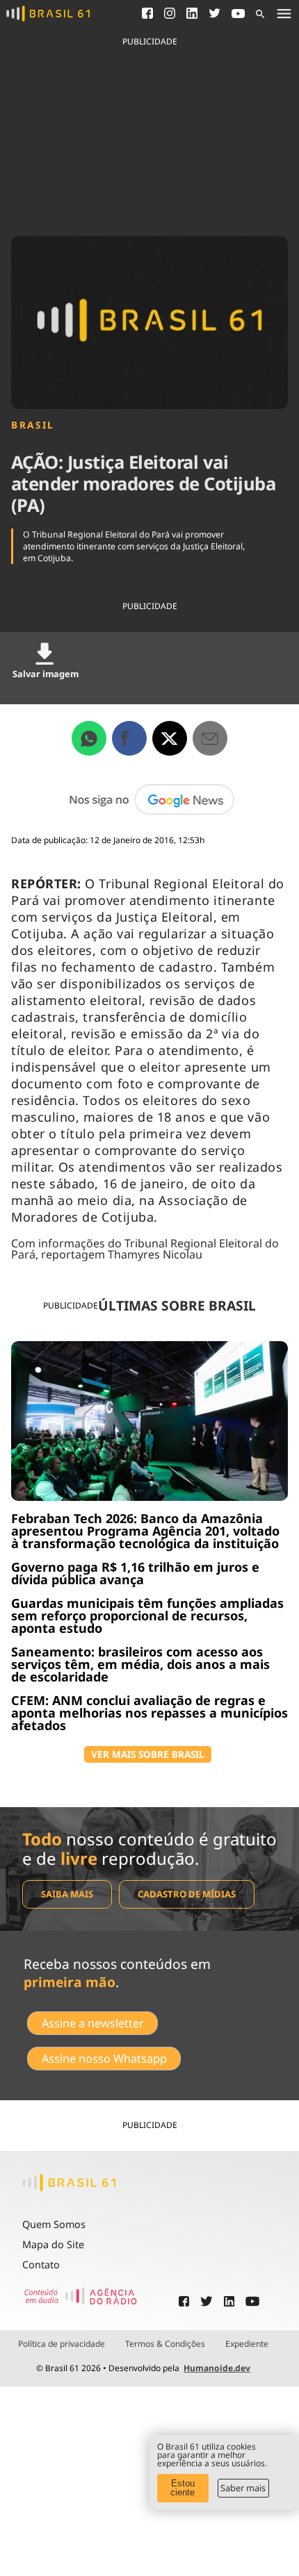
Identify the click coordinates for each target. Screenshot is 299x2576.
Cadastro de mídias (187, 1894)
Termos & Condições (165, 2344)
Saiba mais (67, 1894)
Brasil (33, 425)
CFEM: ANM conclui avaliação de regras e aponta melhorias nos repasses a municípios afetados (149, 1713)
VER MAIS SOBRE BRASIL (148, 1754)
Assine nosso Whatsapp (104, 2059)
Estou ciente (183, 2488)
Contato (41, 2265)
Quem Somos (54, 2224)
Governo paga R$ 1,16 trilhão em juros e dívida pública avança (135, 1573)
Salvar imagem (46, 674)
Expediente (247, 2344)
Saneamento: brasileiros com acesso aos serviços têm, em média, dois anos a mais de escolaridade (140, 1664)
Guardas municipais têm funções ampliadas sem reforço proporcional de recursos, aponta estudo (147, 1615)
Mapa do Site (53, 2244)
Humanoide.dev (217, 2368)
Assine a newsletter (93, 2023)
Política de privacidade (62, 2344)
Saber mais (243, 2488)
